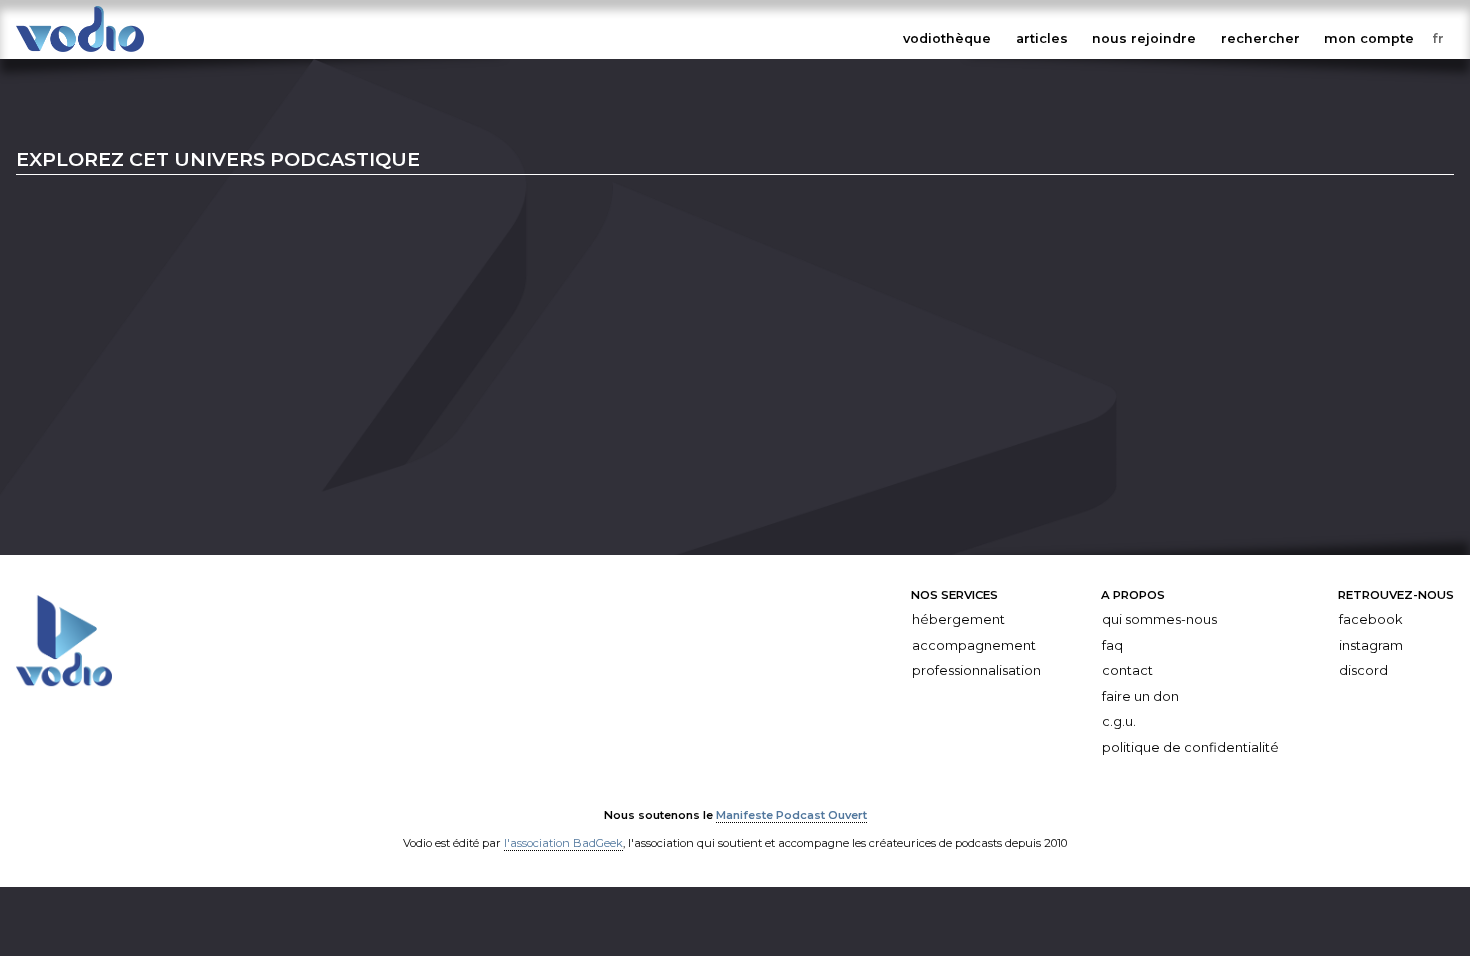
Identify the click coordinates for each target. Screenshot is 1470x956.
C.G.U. (1119, 721)
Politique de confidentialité (1190, 747)
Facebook (1370, 619)
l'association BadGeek (563, 843)
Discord (1363, 670)
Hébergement (958, 619)
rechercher (1260, 38)
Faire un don (1140, 696)
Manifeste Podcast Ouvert (791, 815)
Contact (1127, 670)
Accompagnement (974, 644)
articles (1042, 38)
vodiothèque (947, 38)
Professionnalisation (976, 670)
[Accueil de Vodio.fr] (80, 52)
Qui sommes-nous (1159, 619)
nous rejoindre (1144, 38)
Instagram (1371, 644)
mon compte (1369, 38)
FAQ (1112, 644)
